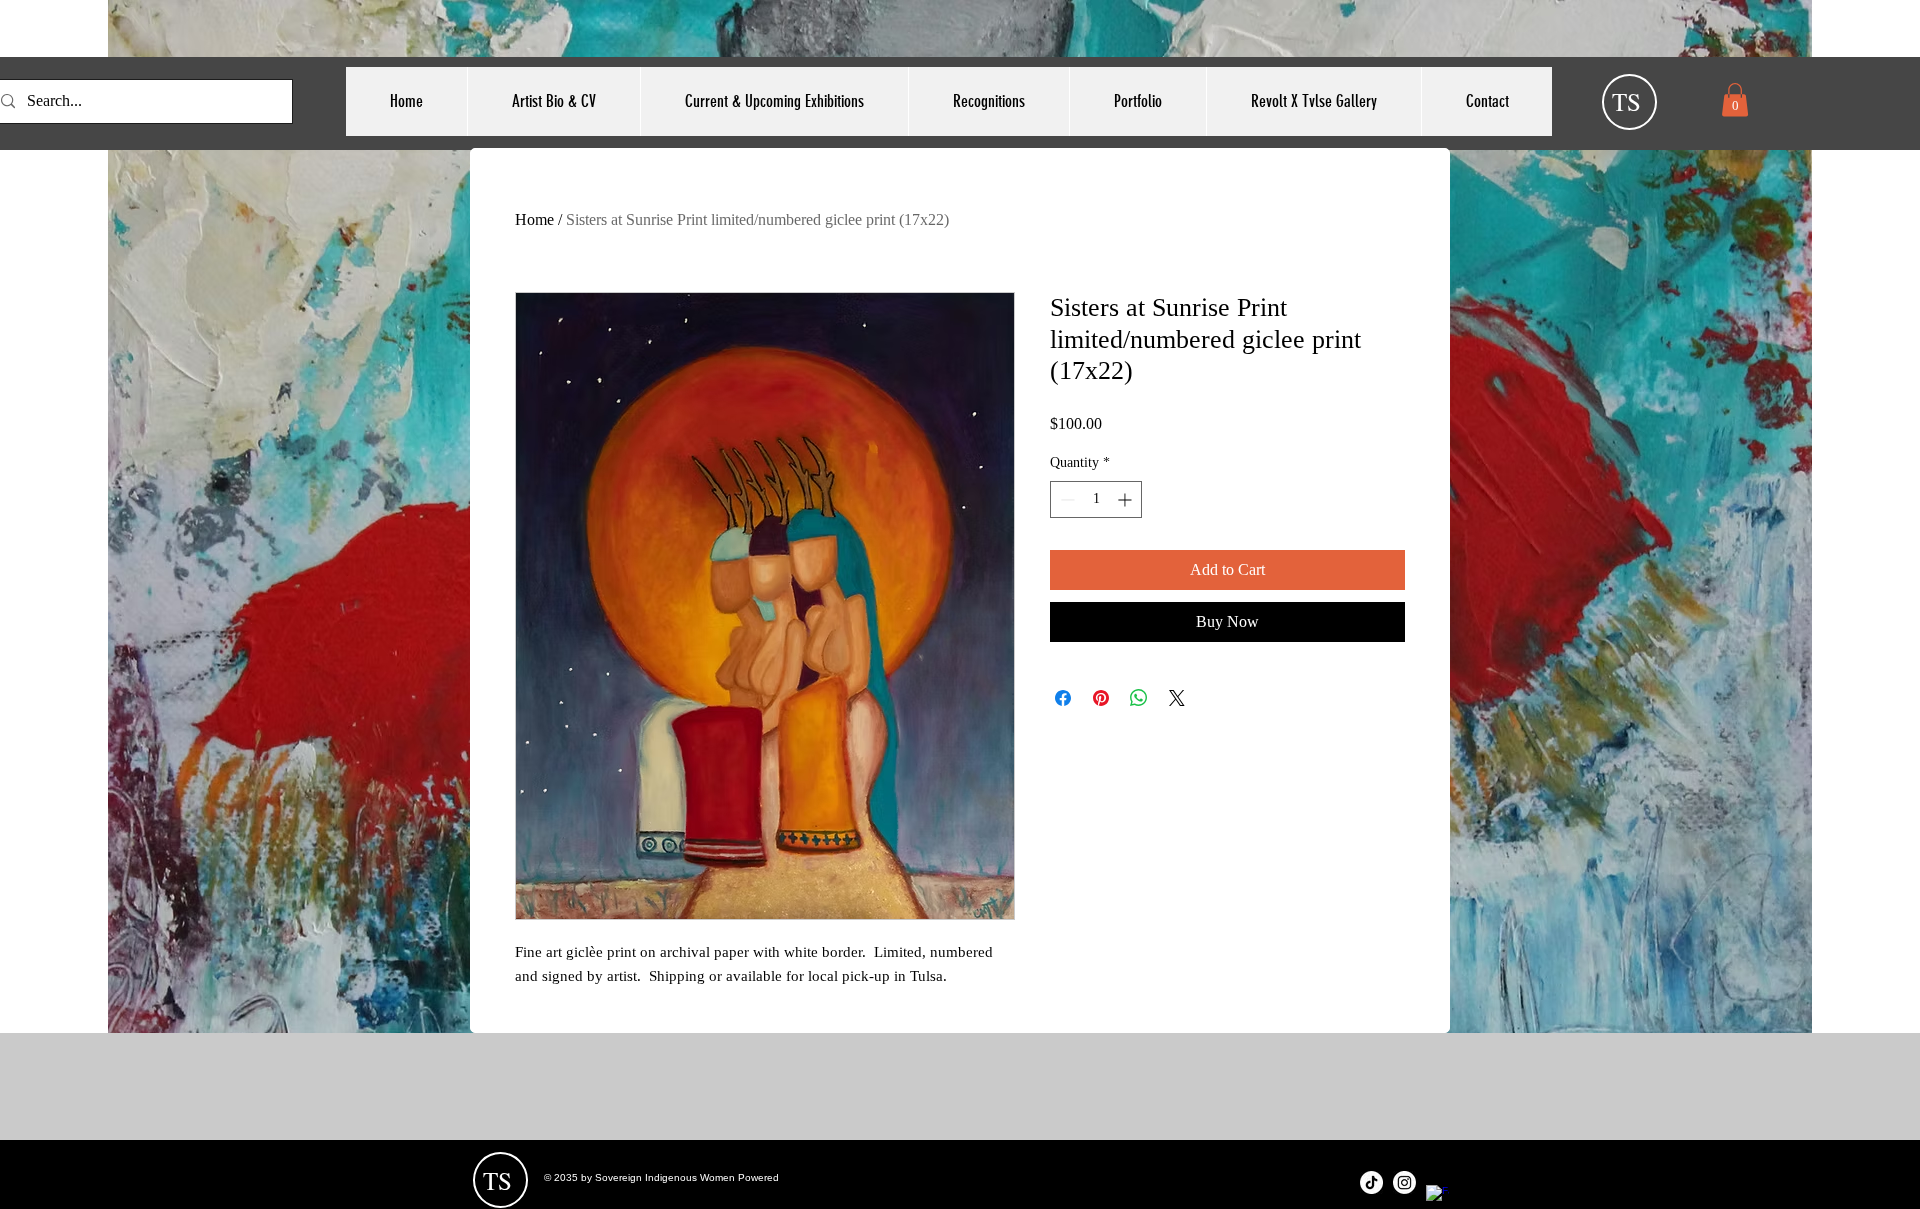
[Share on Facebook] (1063, 698)
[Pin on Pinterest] (1101, 698)
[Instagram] (1404, 1182)
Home (534, 219)
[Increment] (1126, 499)
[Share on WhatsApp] (1139, 698)
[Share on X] (1177, 698)
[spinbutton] (1096, 499)
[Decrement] (1065, 499)
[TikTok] (1371, 1182)
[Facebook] (1437, 1196)
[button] (1735, 99)
